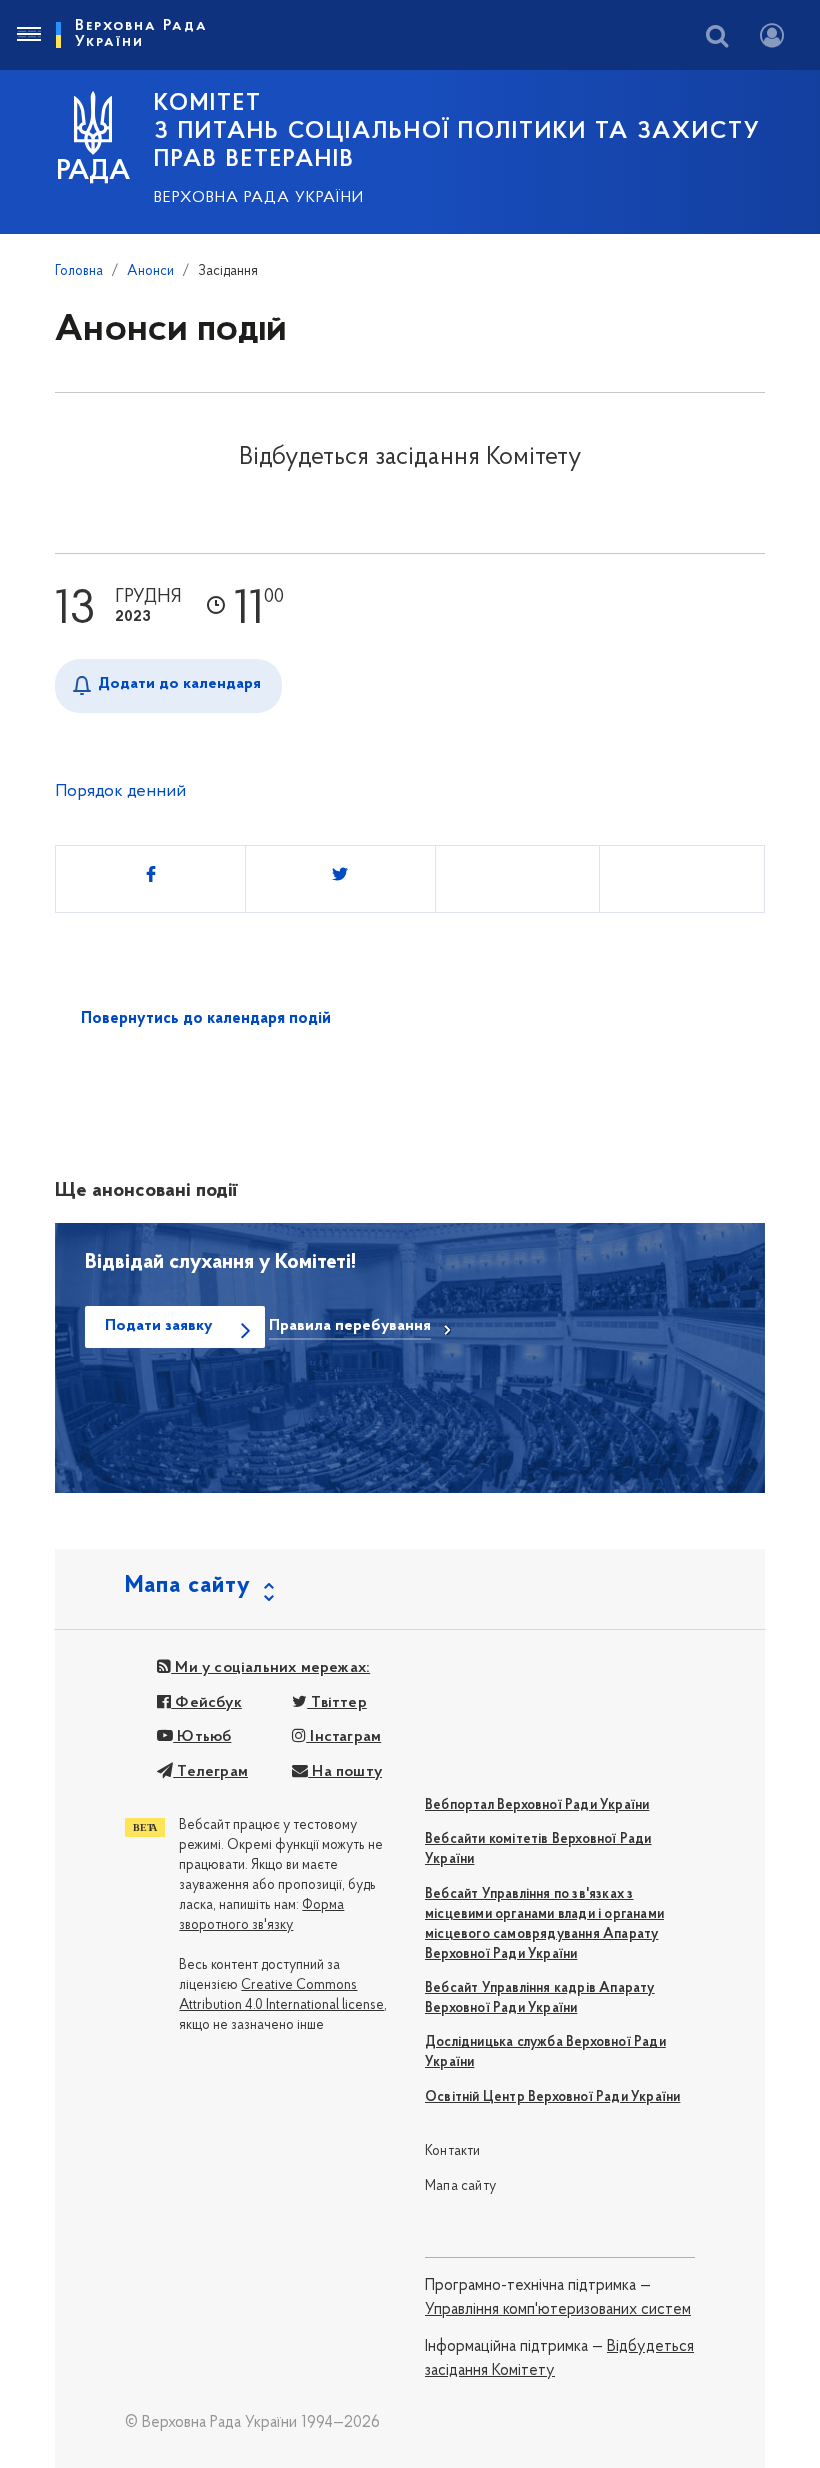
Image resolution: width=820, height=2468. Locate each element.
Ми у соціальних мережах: (270, 1668)
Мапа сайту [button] (188, 1586)
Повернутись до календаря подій (206, 1019)
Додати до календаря (179, 684)
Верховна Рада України (259, 198)
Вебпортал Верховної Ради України (537, 1805)
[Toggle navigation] (28, 35)
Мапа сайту (460, 2186)
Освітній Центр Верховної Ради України (552, 2097)
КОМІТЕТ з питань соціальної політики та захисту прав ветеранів (457, 132)
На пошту (345, 1772)
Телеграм (210, 1772)
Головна (79, 271)
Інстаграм (343, 1737)
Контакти (453, 2151)
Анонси (150, 271)
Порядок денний (120, 792)
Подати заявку (158, 1326)
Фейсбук (206, 1703)
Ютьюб (202, 1737)
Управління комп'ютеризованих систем (558, 2310)
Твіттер (337, 1703)
